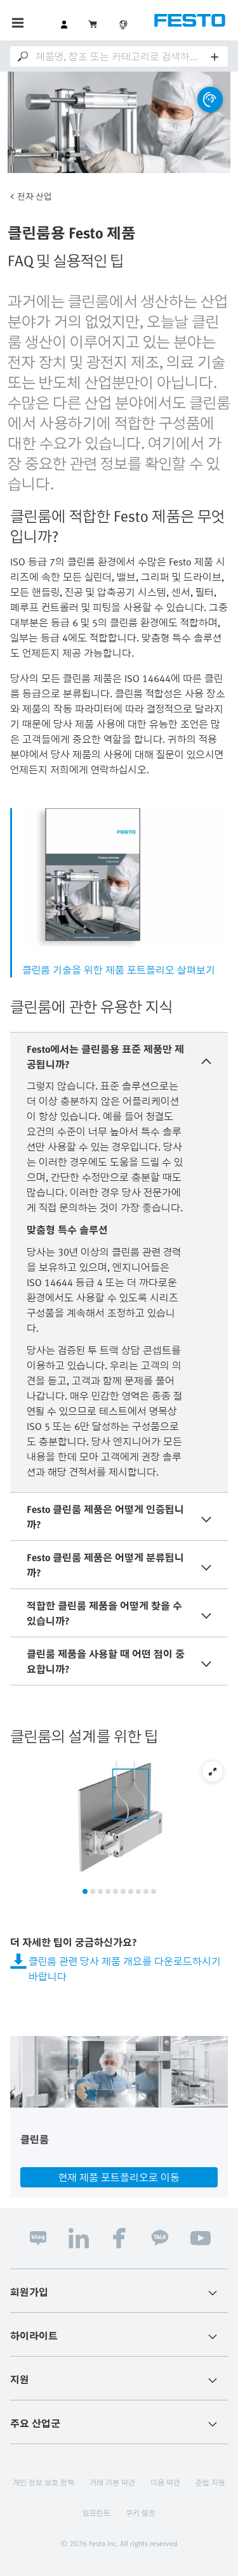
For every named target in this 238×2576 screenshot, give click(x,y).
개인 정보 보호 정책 (43, 2482)
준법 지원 (210, 2482)
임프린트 (96, 2513)
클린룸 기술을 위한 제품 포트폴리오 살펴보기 (119, 970)
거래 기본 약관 (112, 2482)
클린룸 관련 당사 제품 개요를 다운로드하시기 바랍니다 (125, 1969)
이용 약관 (165, 2482)
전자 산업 (35, 196)
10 (154, 1891)
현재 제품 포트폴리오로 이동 (119, 2177)
